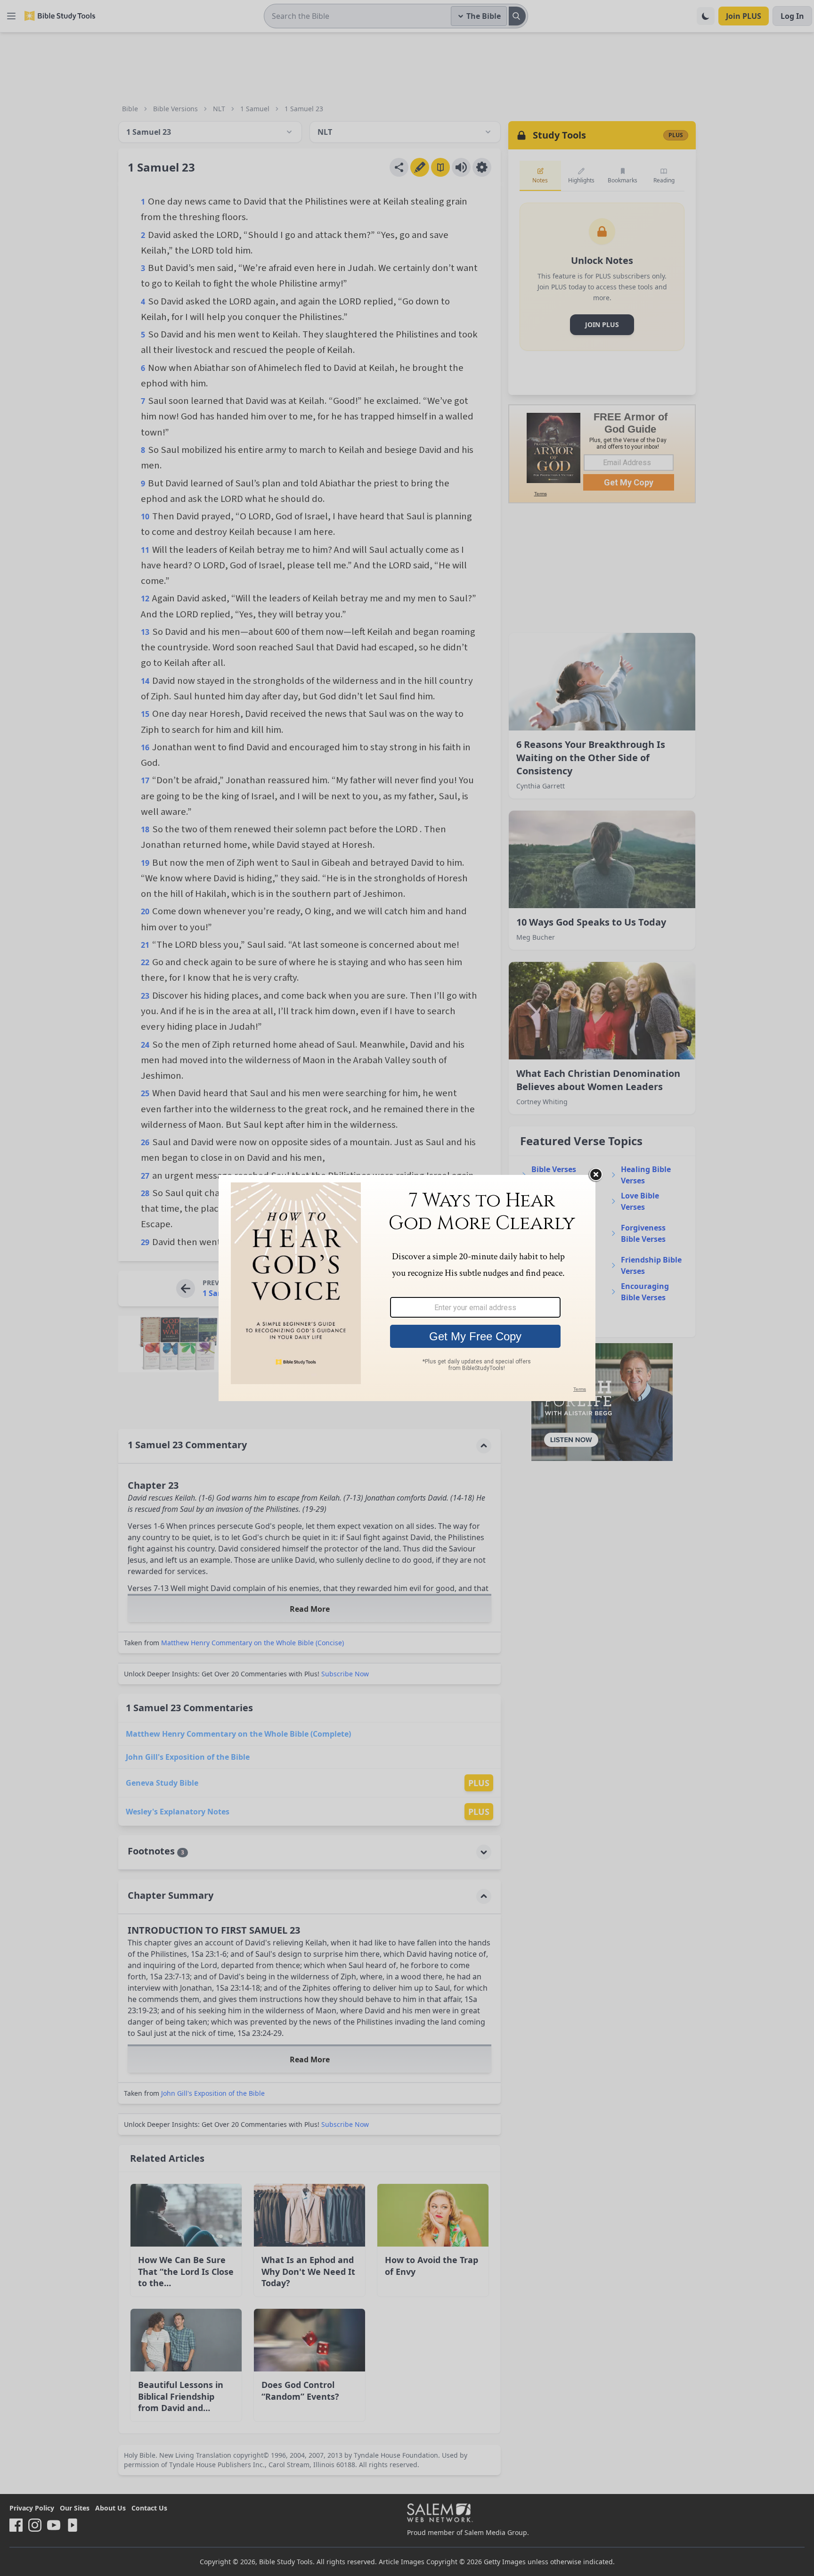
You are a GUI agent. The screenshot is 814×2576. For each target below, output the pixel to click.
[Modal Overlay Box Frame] (407, 1288)
